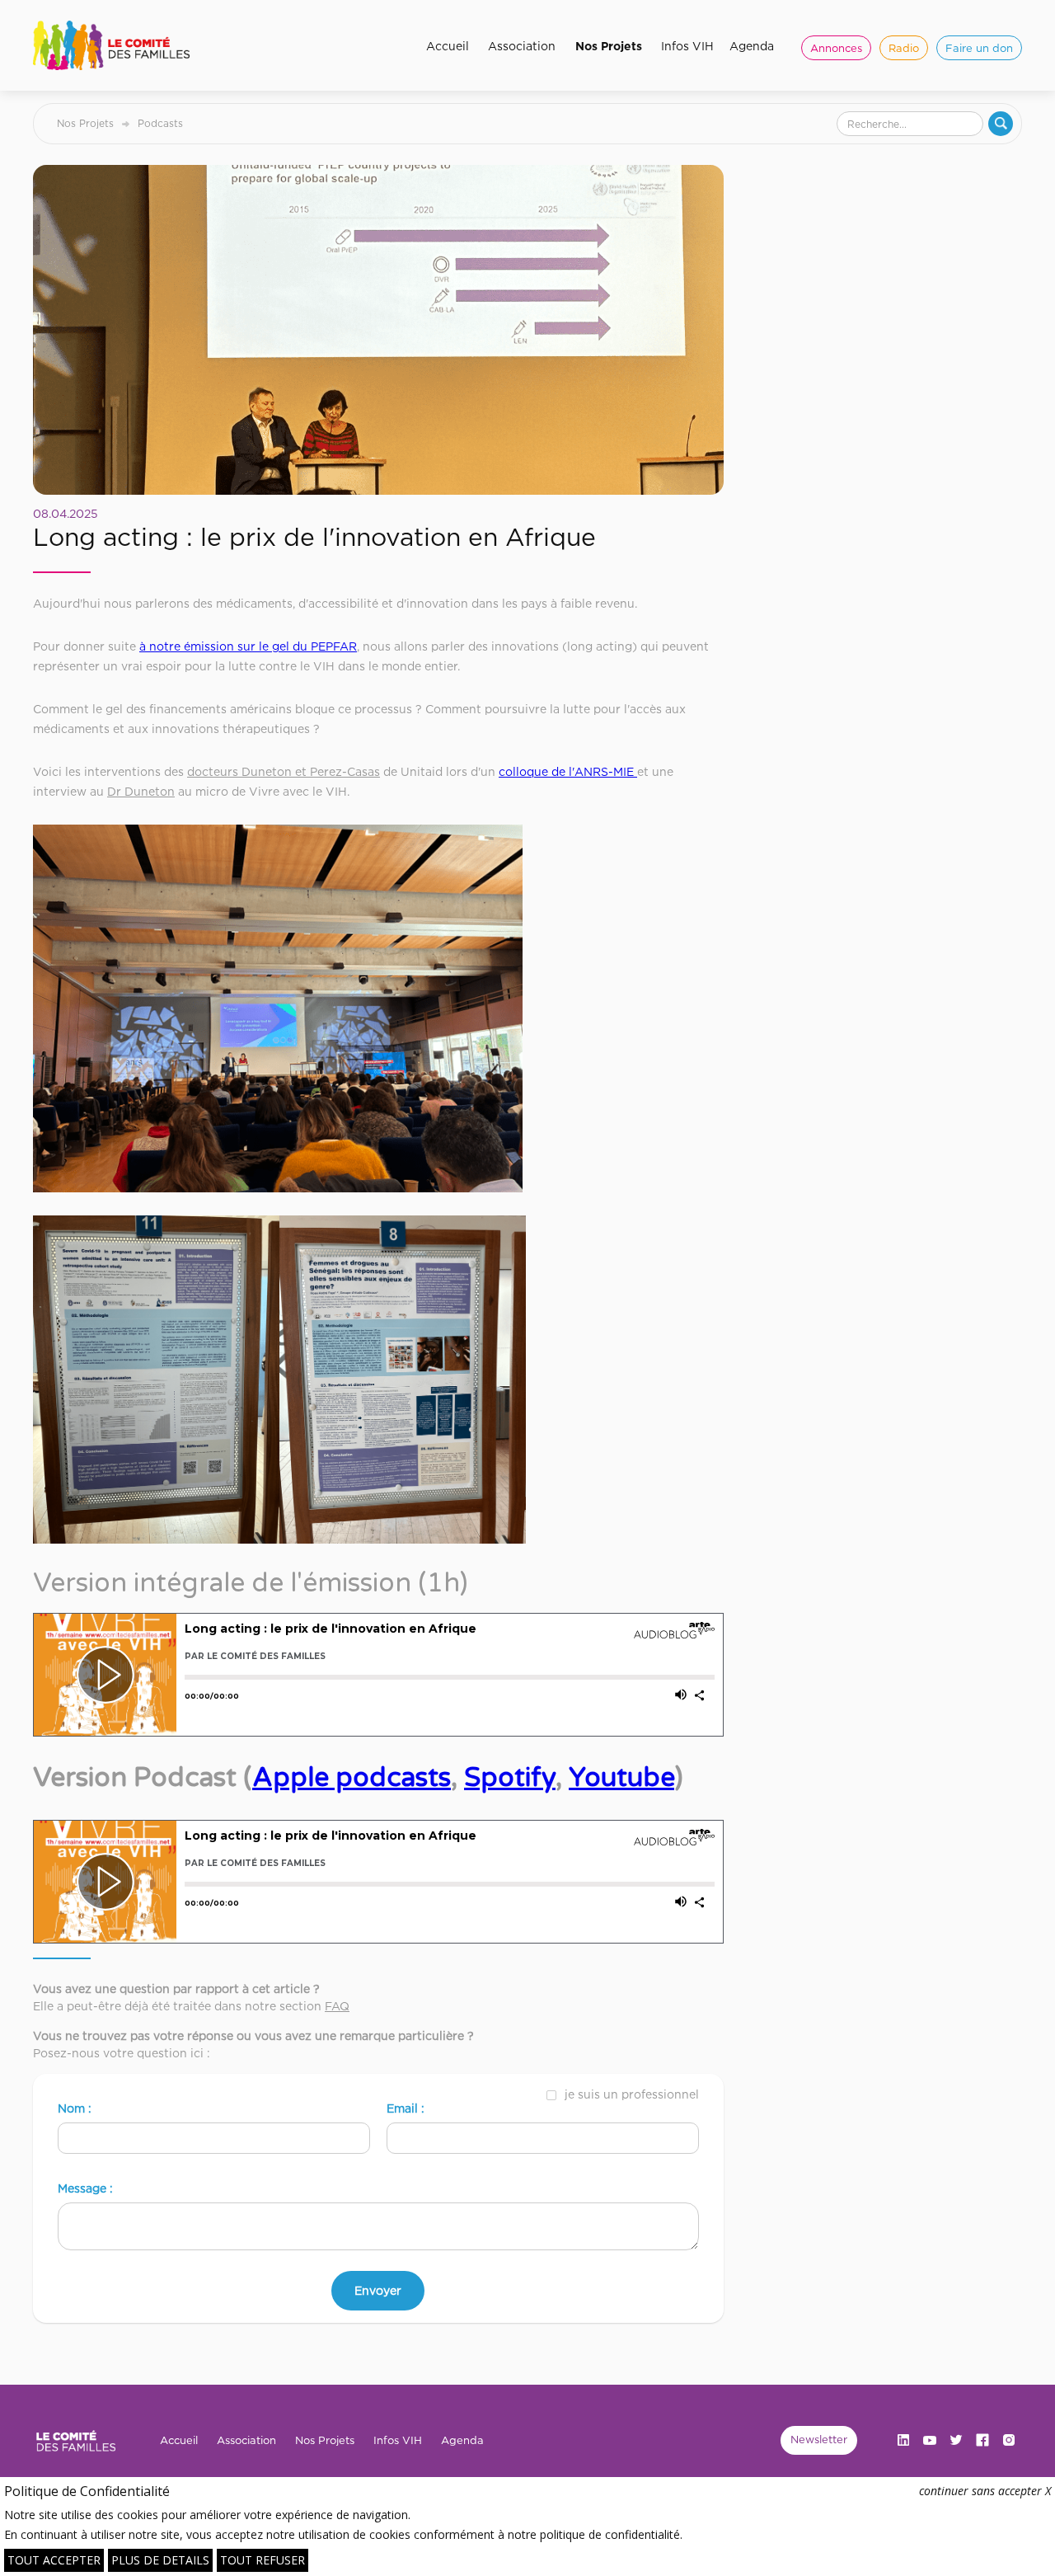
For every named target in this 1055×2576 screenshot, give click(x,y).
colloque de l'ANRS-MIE (568, 771)
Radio (904, 48)
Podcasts (160, 123)
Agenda (752, 46)
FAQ (337, 2006)
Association (522, 46)
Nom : (75, 2108)
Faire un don (979, 48)
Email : (406, 2108)
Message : (85, 2188)
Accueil (448, 46)
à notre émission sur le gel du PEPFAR (248, 646)
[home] (117, 45)
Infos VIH (687, 46)
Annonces (836, 48)
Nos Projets (609, 46)
